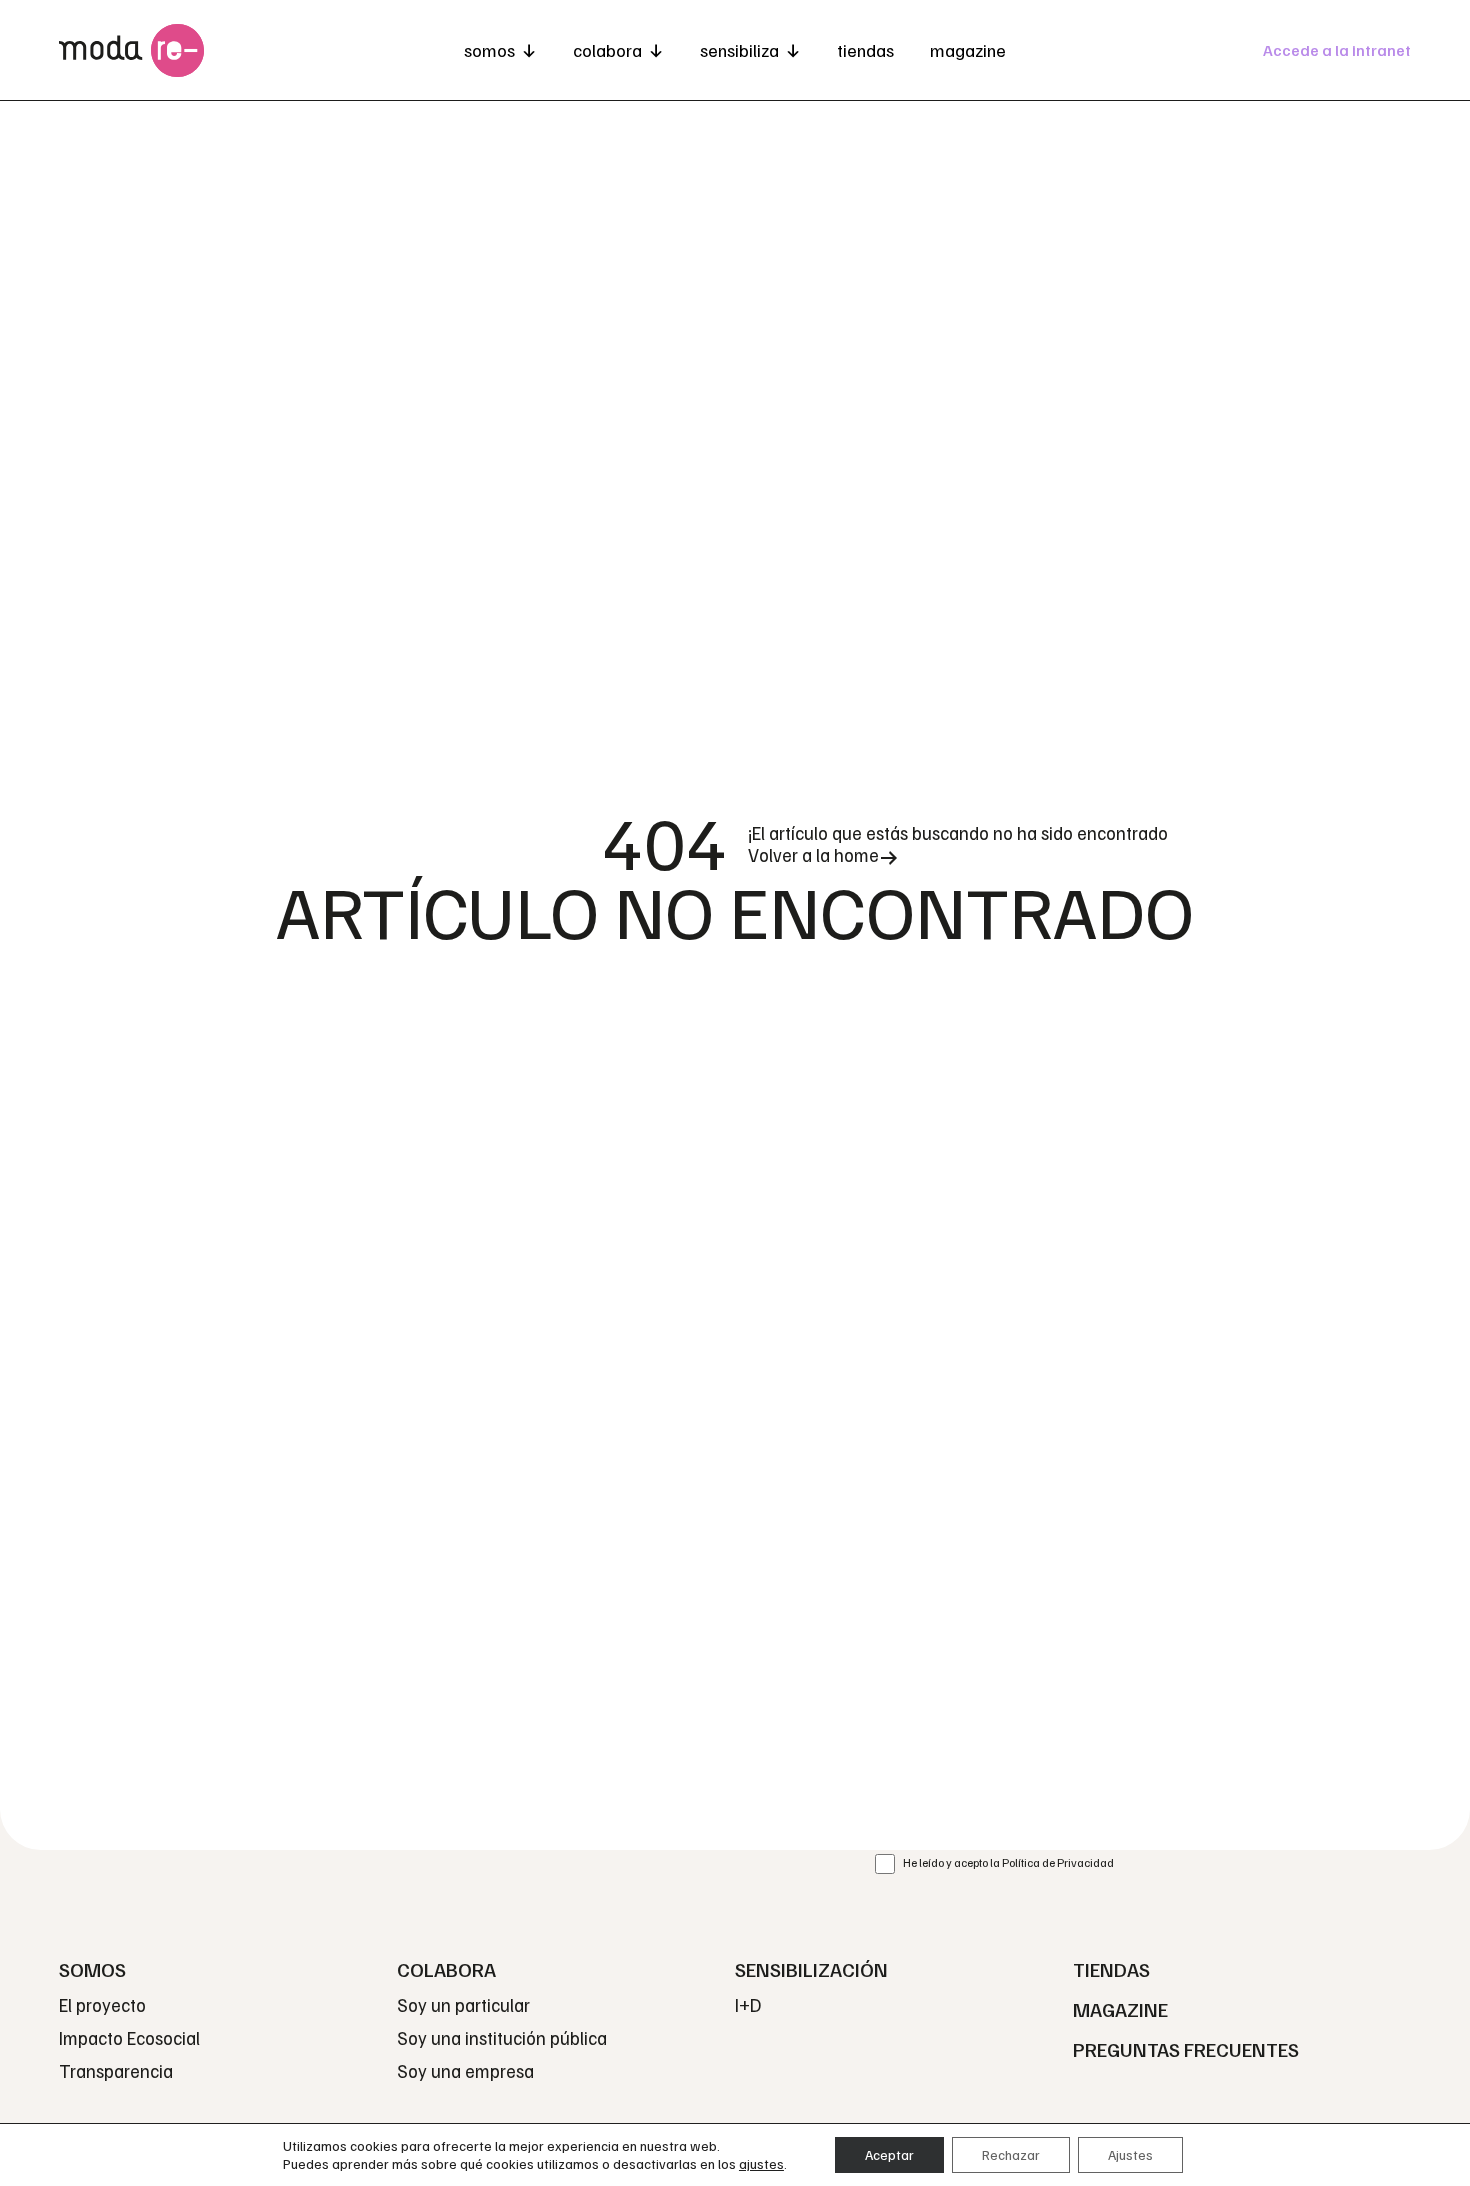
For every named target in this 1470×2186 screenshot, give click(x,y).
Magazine (968, 50)
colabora (607, 50)
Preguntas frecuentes (1186, 2049)
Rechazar (1011, 2154)
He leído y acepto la (1008, 1862)
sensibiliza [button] (739, 50)
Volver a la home (813, 855)
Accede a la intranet (1337, 50)
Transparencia (116, 2070)
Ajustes (1130, 2154)
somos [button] (489, 50)
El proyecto (102, 2004)
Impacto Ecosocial (129, 2037)
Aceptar (889, 2154)
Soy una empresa (465, 2070)
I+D (748, 2004)
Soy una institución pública (502, 2037)
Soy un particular (463, 2004)
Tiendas (865, 50)
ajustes (761, 2163)
